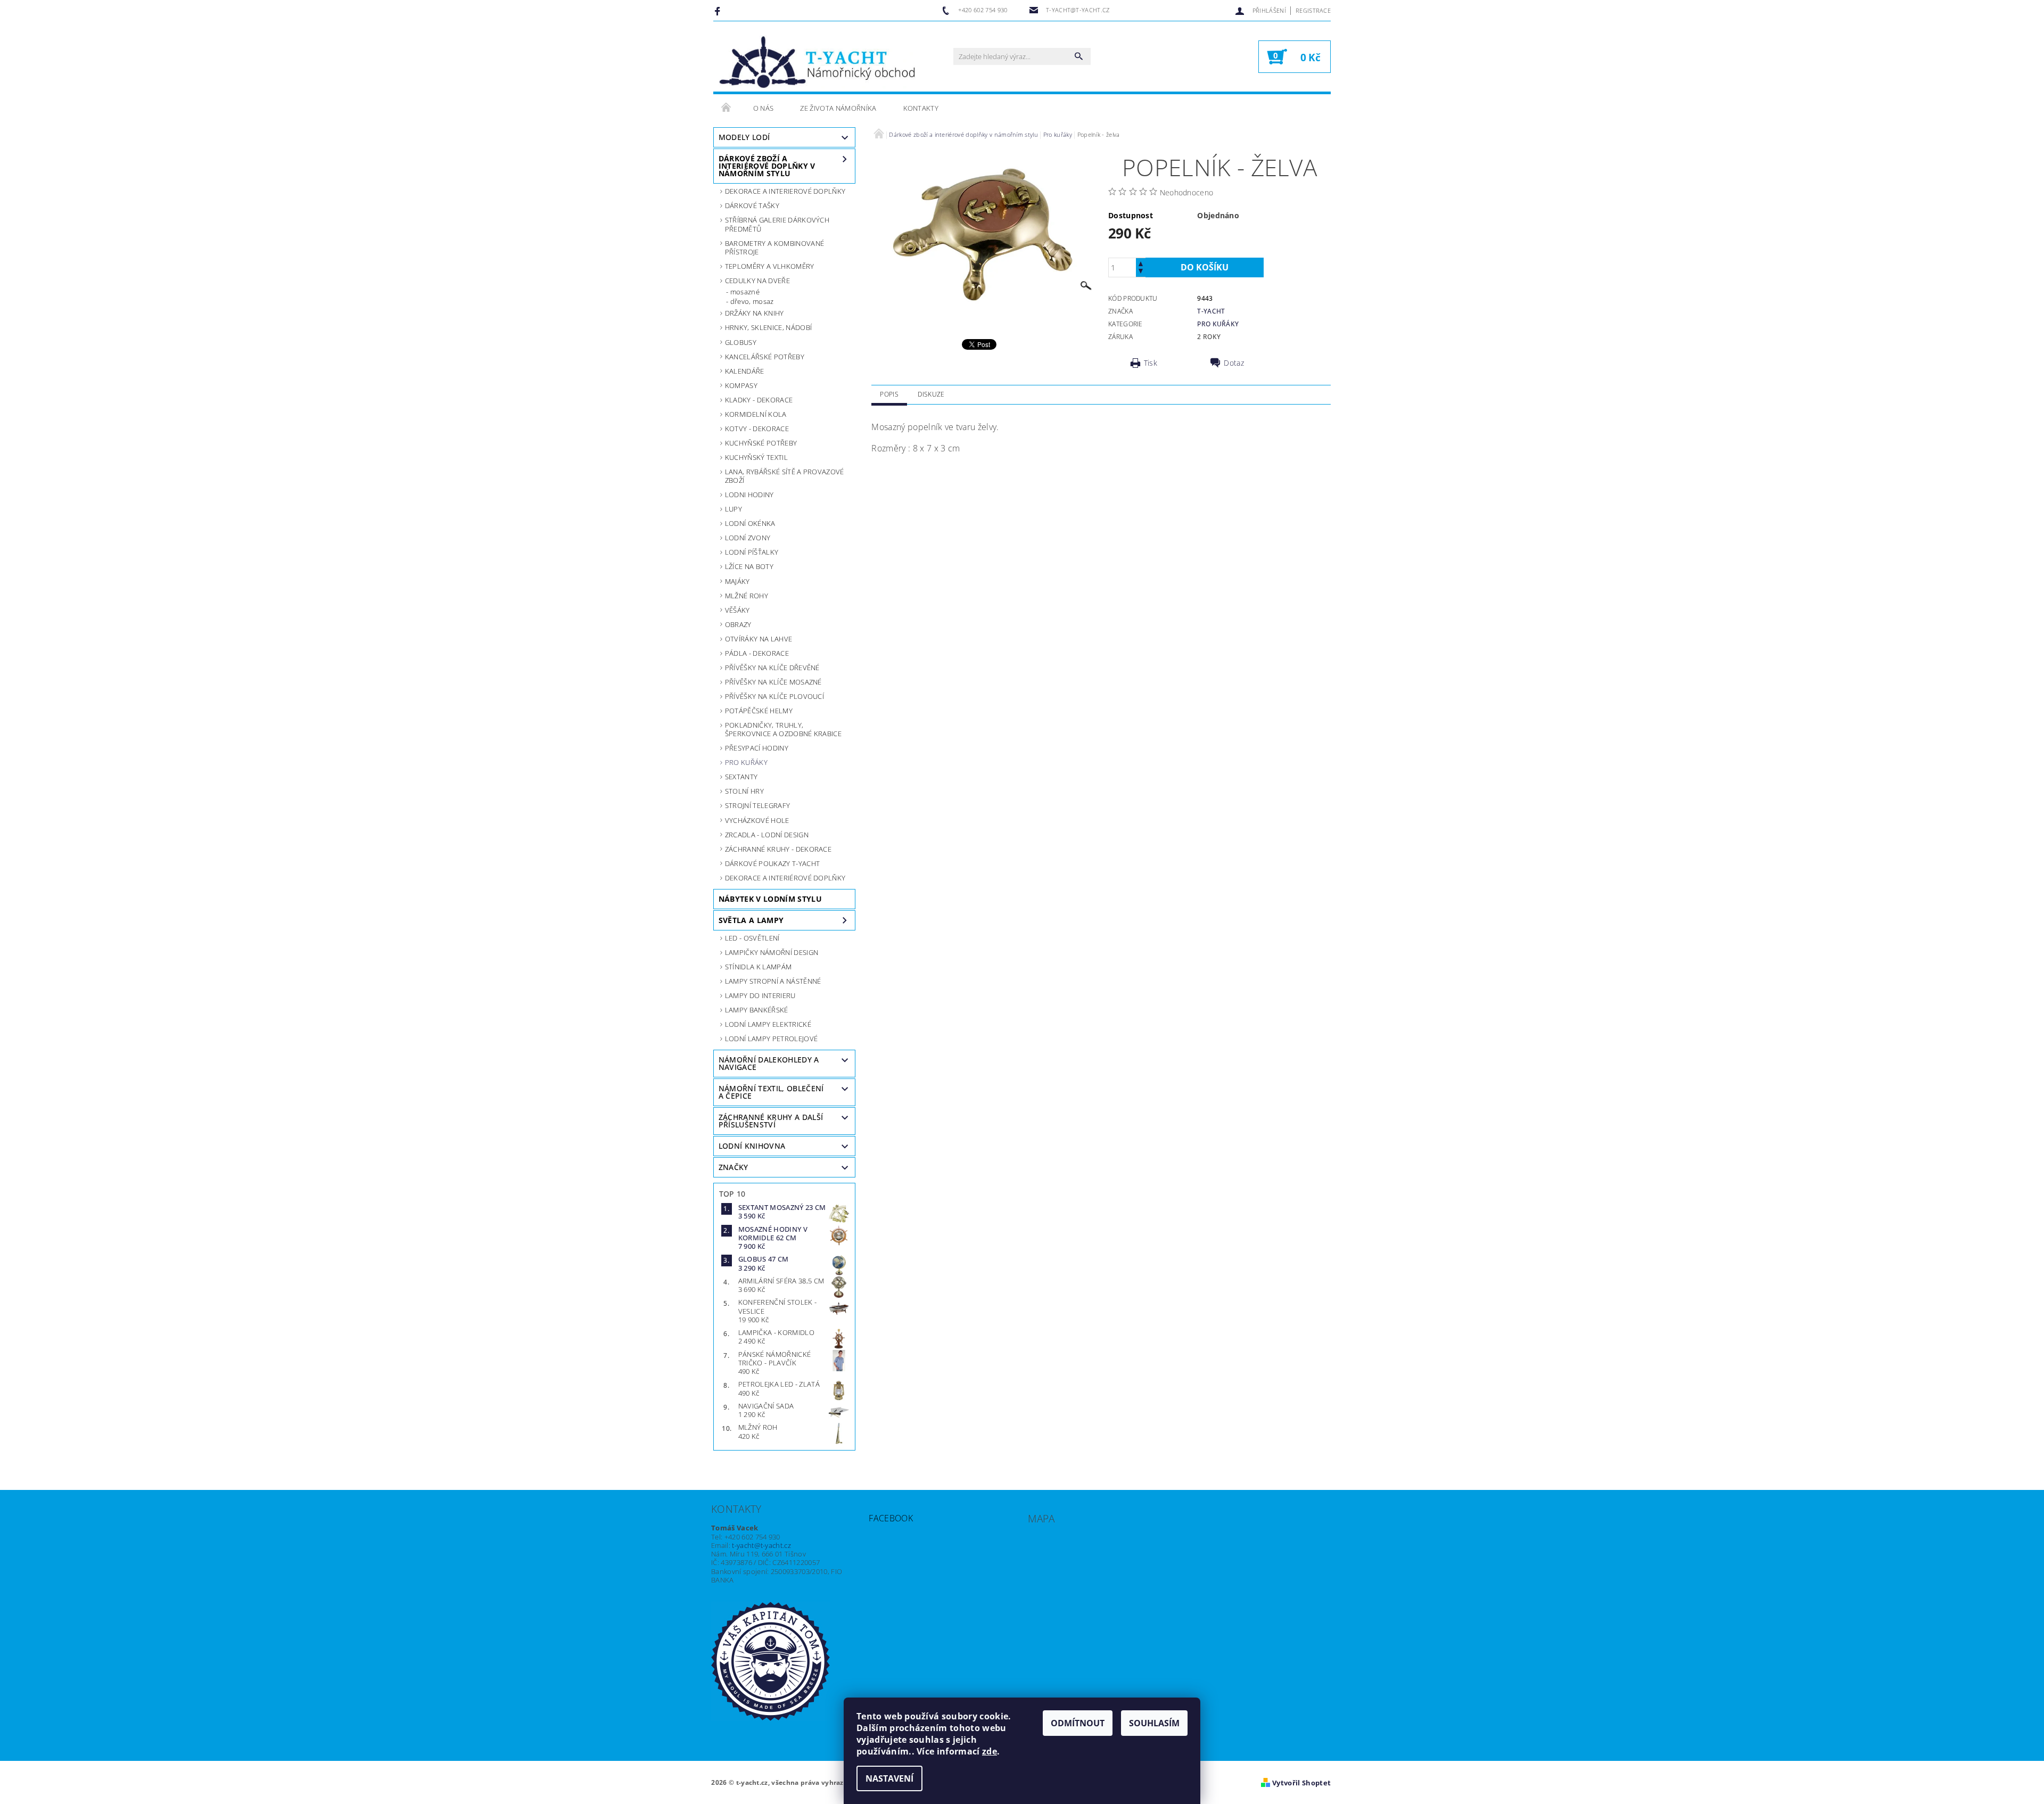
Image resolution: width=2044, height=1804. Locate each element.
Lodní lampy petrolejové (771, 1039)
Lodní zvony (748, 538)
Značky (733, 1167)
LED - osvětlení (752, 938)
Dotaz (1234, 363)
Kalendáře (745, 371)
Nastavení (889, 1778)
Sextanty (741, 777)
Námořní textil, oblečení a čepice (771, 1092)
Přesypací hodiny (757, 748)
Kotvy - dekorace (757, 429)
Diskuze (931, 394)
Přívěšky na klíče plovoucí (774, 696)
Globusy (741, 342)
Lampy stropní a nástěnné (773, 981)
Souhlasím (1154, 1723)
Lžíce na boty (749, 566)
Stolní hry (744, 791)
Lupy (733, 509)
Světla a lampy (751, 920)
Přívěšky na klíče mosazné (773, 682)
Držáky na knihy (755, 313)
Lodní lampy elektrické (768, 1024)
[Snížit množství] (1141, 272)
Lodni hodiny (749, 495)
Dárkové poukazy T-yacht (772, 863)
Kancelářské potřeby (765, 357)
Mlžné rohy (747, 596)
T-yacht (1211, 311)
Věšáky (737, 610)
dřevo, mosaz (752, 301)
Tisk (1151, 363)
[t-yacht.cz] (817, 62)
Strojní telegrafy (757, 805)
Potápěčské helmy (759, 711)
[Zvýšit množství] (1141, 263)
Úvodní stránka (727, 108)
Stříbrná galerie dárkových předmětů (777, 224)
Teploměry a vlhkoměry (770, 266)
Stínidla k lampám (758, 967)
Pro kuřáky (746, 762)
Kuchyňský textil (756, 457)
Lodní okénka (750, 523)
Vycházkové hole (757, 820)
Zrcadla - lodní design (767, 835)
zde (990, 1751)
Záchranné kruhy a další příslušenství (771, 1121)
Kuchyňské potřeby (761, 443)
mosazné (745, 292)
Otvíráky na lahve (759, 639)
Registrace (1313, 10)
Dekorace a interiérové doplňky (785, 878)
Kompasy (741, 385)
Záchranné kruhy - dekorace (778, 849)
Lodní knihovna (752, 1146)
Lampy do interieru (760, 995)
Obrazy (738, 624)
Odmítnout (1078, 1723)
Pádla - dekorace (757, 653)
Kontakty (921, 108)
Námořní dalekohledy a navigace (769, 1063)
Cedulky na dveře (757, 281)
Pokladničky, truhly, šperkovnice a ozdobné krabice (783, 729)
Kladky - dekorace (759, 400)
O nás (764, 108)
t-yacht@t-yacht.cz (761, 1545)
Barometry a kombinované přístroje (774, 248)
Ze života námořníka (838, 108)
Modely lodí (744, 137)
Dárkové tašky (752, 205)
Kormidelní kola (756, 414)
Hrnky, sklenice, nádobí (768, 327)
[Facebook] (719, 11)
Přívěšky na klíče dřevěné (772, 668)
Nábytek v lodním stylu (770, 899)
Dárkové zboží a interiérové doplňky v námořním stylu (767, 166)
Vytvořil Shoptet (1301, 1783)
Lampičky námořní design (772, 952)
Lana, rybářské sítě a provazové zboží (785, 476)
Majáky (737, 581)
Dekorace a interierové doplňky (785, 191)
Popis (889, 394)
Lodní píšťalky (752, 552)
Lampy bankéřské (757, 1010)
